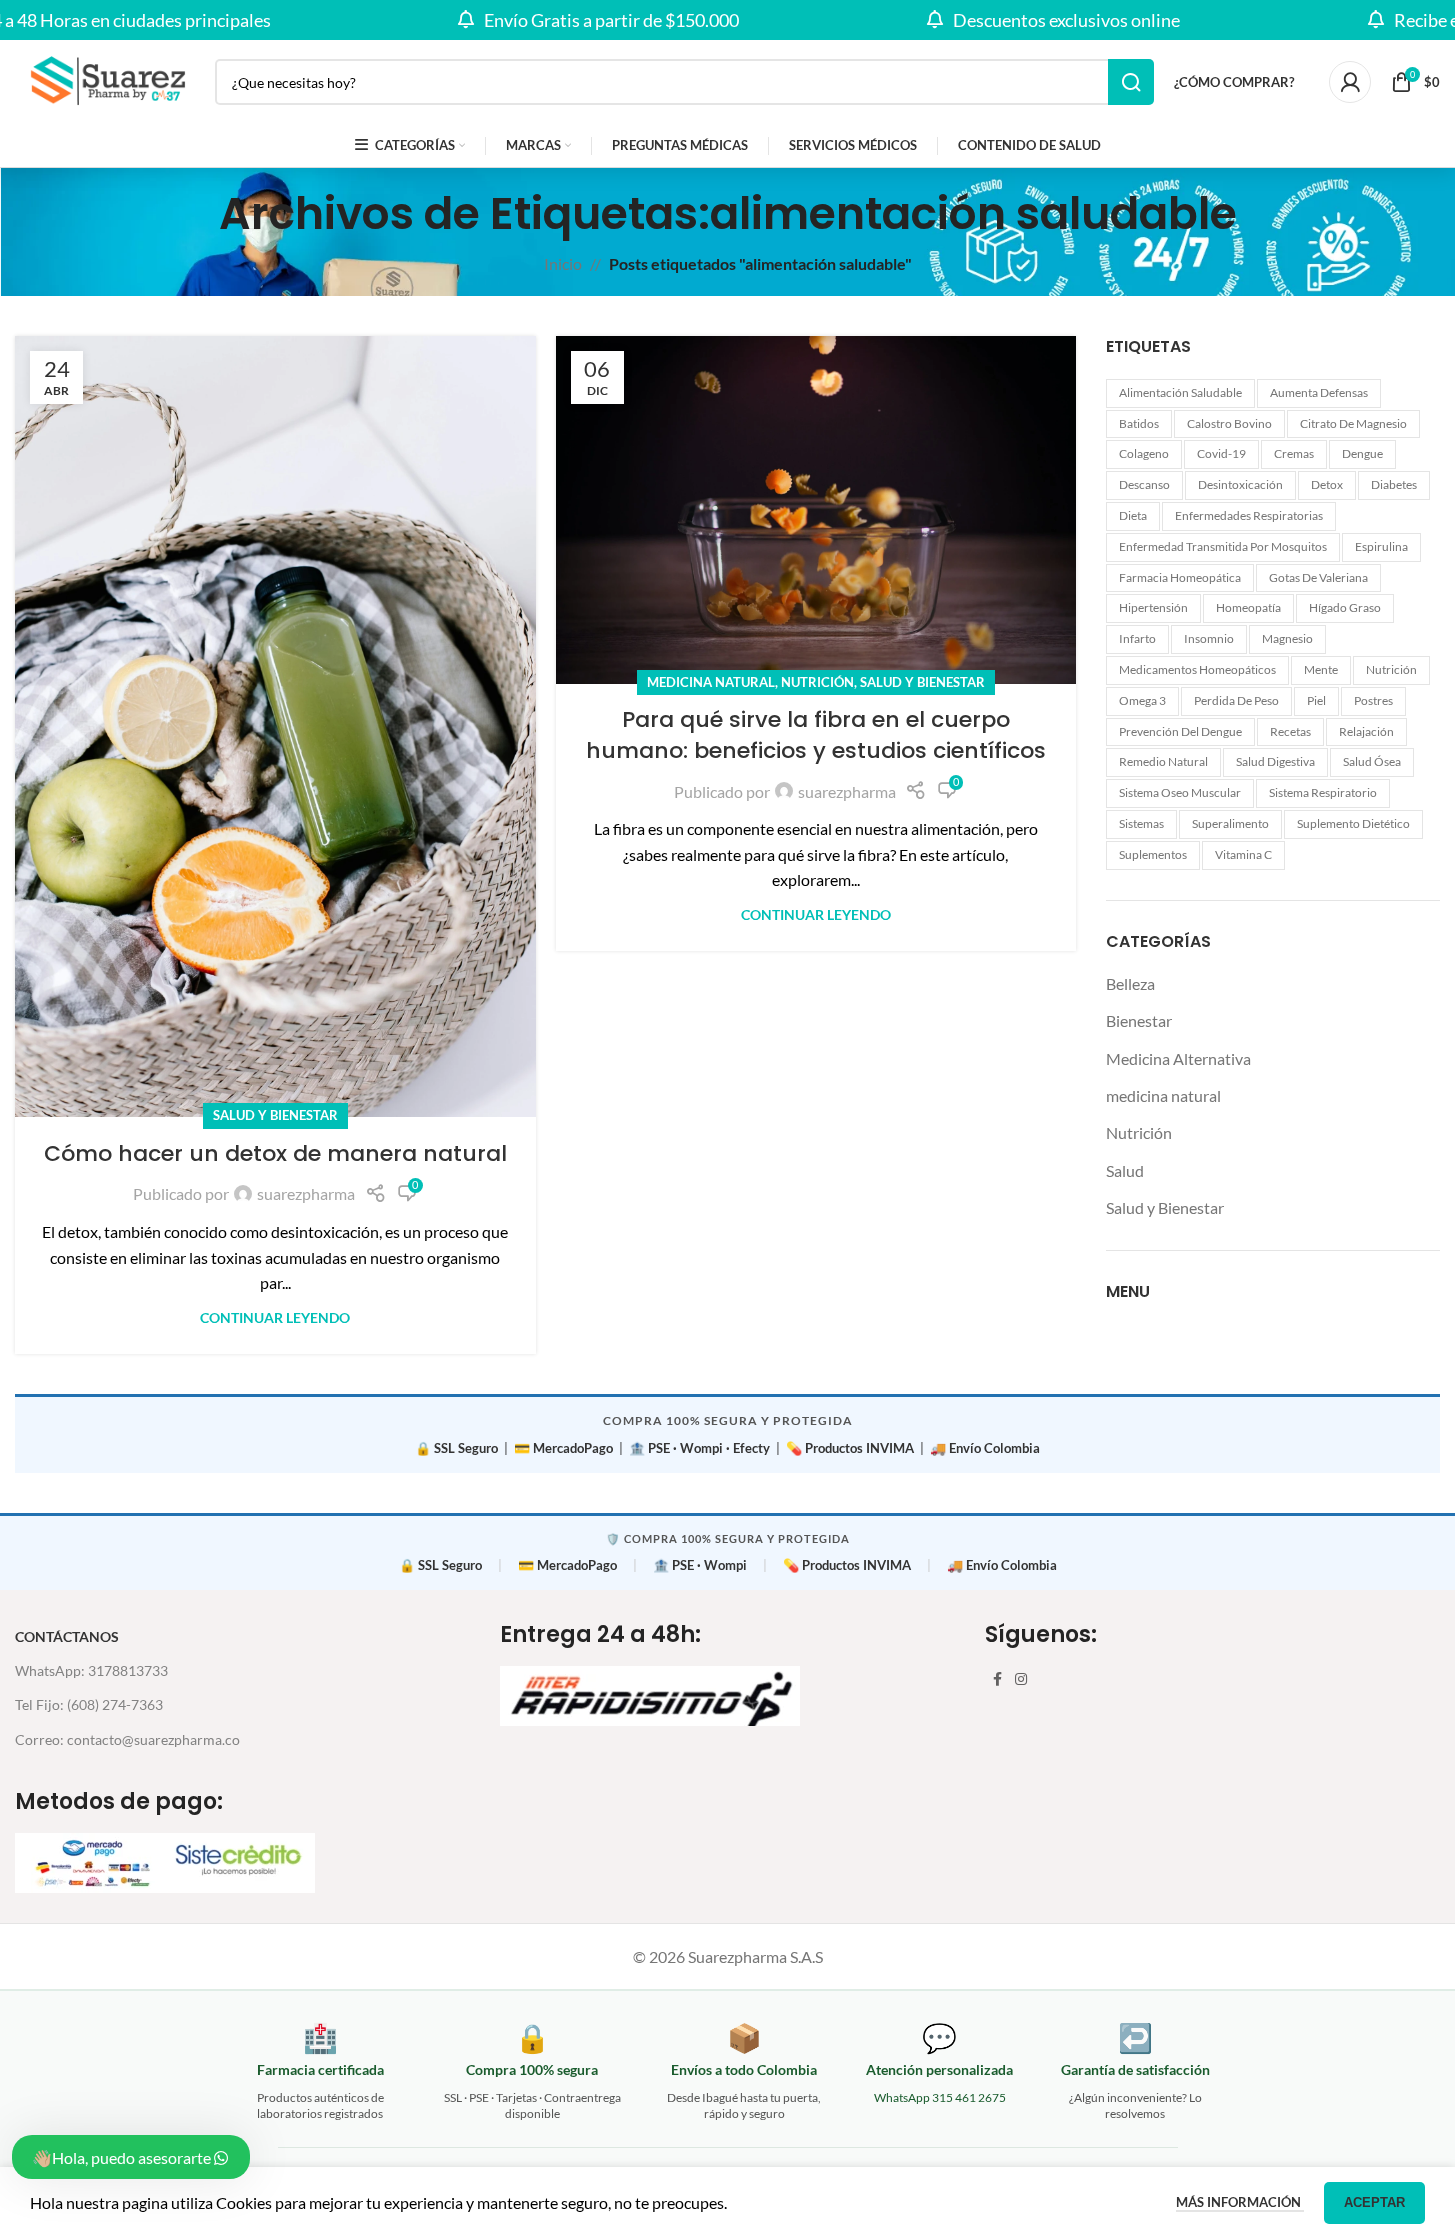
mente (1321, 669)
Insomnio (1209, 638)
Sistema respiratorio (1323, 792)
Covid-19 (1221, 453)
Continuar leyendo (275, 1317)
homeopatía (1248, 607)
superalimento (1230, 823)
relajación (1366, 731)
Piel (1316, 700)
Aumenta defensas (1319, 392)
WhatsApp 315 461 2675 (940, 2097)
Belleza (1130, 983)
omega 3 (1142, 700)
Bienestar (1139, 1020)
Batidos (1139, 423)
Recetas (1290, 731)
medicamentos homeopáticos (1197, 669)
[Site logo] (105, 79)
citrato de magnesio (1353, 423)
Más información (1240, 2202)
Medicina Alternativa (1178, 1058)
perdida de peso (1236, 700)
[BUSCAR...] (1131, 82)
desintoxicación (1240, 484)
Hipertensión (1153, 607)
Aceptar (1374, 2202)
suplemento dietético (1353, 823)
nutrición (1391, 669)
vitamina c (1243, 854)
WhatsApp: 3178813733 (91, 1670)
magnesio (1287, 638)
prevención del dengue (1180, 731)
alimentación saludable (1180, 392)
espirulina (1381, 546)
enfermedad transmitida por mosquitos (1223, 546)
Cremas (1294, 453)
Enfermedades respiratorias (1249, 515)
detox (1327, 484)
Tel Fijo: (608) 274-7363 (89, 1704)
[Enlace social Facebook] (997, 1679)
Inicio (563, 263)
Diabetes (1394, 484)
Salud (1125, 1170)
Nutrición (817, 682)
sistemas (1141, 823)
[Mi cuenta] (1350, 82)
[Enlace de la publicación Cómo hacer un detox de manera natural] (275, 726)
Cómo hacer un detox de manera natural (275, 1153)
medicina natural (711, 682)
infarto (1137, 638)
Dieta (1133, 515)
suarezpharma (306, 1193)
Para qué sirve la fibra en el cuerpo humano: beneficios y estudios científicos (816, 735)
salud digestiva (1275, 761)
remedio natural (1163, 761)
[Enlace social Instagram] (1021, 1679)
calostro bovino (1229, 423)
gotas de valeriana (1318, 577)
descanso (1144, 484)
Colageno (1144, 453)
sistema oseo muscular (1180, 792)
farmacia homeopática (1180, 577)
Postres (1373, 700)
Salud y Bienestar (275, 1115)
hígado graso (1345, 607)
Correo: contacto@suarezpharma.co (127, 1739)
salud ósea (1372, 761)
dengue (1362, 453)
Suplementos (1153, 854)
